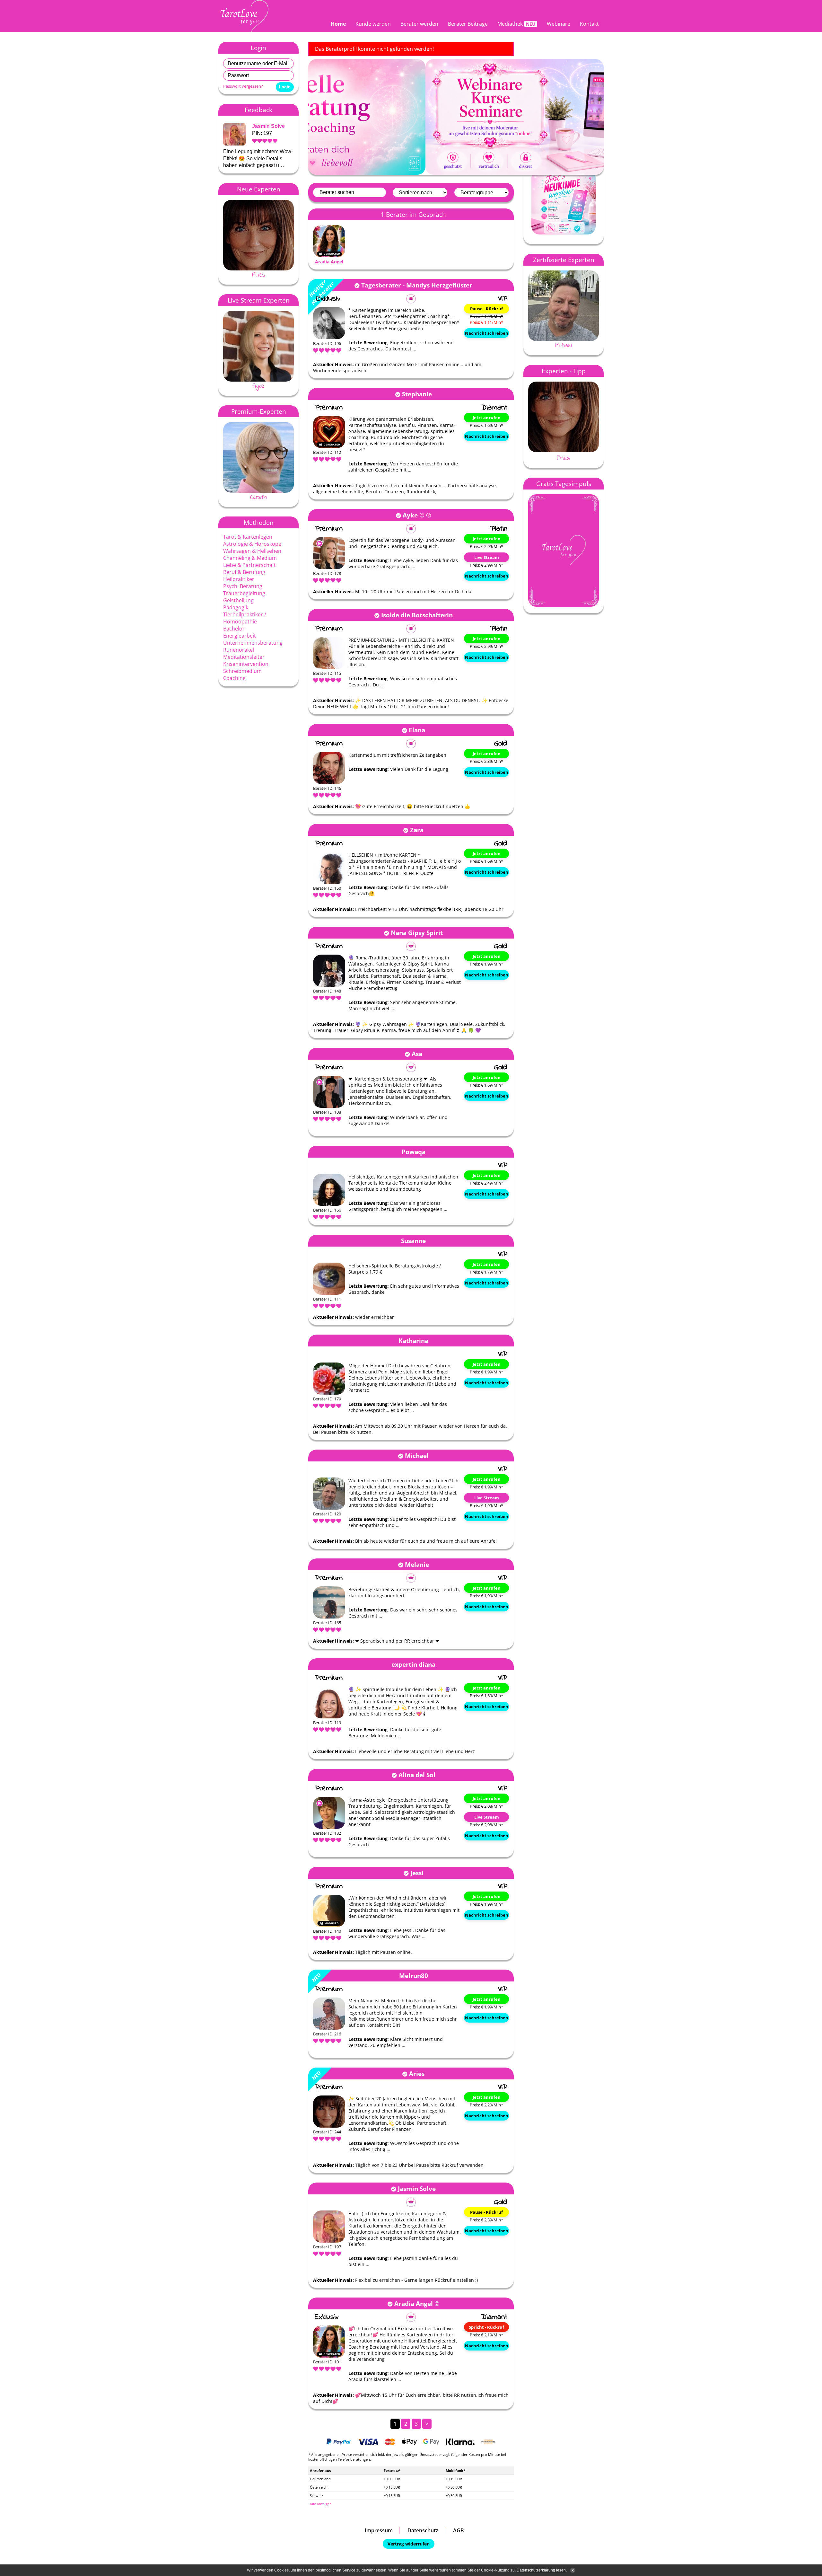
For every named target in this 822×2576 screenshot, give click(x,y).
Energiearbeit (240, 636)
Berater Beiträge (468, 24)
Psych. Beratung (243, 586)
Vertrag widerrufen (409, 2544)
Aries (259, 275)
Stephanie (417, 394)
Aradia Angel (329, 262)
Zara (417, 830)
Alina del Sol (417, 1775)
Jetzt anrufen (487, 418)
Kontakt (589, 24)
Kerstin (258, 497)
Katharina (413, 1341)
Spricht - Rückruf (486, 2327)
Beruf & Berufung (244, 572)
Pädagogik (236, 607)
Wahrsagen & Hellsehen (252, 551)
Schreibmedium (242, 671)
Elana (417, 730)
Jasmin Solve (268, 126)
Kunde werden (373, 24)
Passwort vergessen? (243, 86)
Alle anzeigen (321, 2504)
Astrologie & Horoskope (252, 544)
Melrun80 (414, 1976)
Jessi (417, 1873)
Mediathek (510, 24)
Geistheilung (238, 600)
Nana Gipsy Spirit (417, 933)
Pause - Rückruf (486, 309)
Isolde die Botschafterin (417, 615)
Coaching (234, 678)
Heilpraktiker (239, 579)
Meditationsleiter (244, 657)
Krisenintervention (246, 664)
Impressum (379, 2530)
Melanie (417, 1564)
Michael (417, 1456)
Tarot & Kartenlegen (248, 537)
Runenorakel (239, 650)
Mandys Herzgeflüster (439, 285)
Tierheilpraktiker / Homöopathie (245, 618)
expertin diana (413, 1664)
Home (338, 24)
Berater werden (419, 24)
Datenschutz (423, 2530)
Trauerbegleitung (244, 593)
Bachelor (234, 629)
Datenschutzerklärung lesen (541, 2570)
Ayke (258, 386)
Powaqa (414, 1152)
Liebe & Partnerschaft (249, 565)
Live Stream (487, 557)
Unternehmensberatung (253, 643)
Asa (417, 1054)
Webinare (559, 24)
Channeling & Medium (250, 558)
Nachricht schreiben (487, 333)
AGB (459, 2530)
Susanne (413, 1241)
